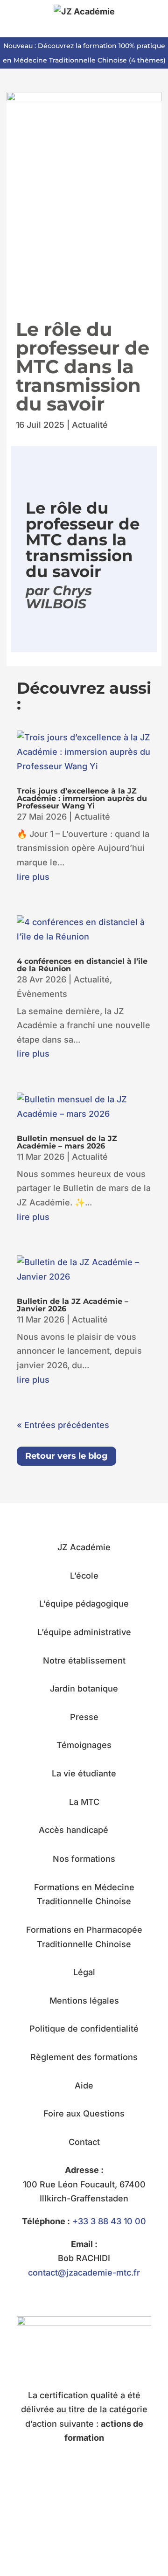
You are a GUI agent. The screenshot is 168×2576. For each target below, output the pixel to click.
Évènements (42, 994)
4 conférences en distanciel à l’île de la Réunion (82, 965)
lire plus (33, 877)
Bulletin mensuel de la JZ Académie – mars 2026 (67, 1142)
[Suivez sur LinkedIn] (93, 2527)
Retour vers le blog (66, 1456)
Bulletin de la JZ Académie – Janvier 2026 (73, 1305)
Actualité (90, 425)
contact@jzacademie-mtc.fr (84, 2273)
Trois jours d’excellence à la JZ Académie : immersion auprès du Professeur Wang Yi (82, 798)
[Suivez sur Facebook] (75, 2527)
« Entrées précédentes (63, 1425)
